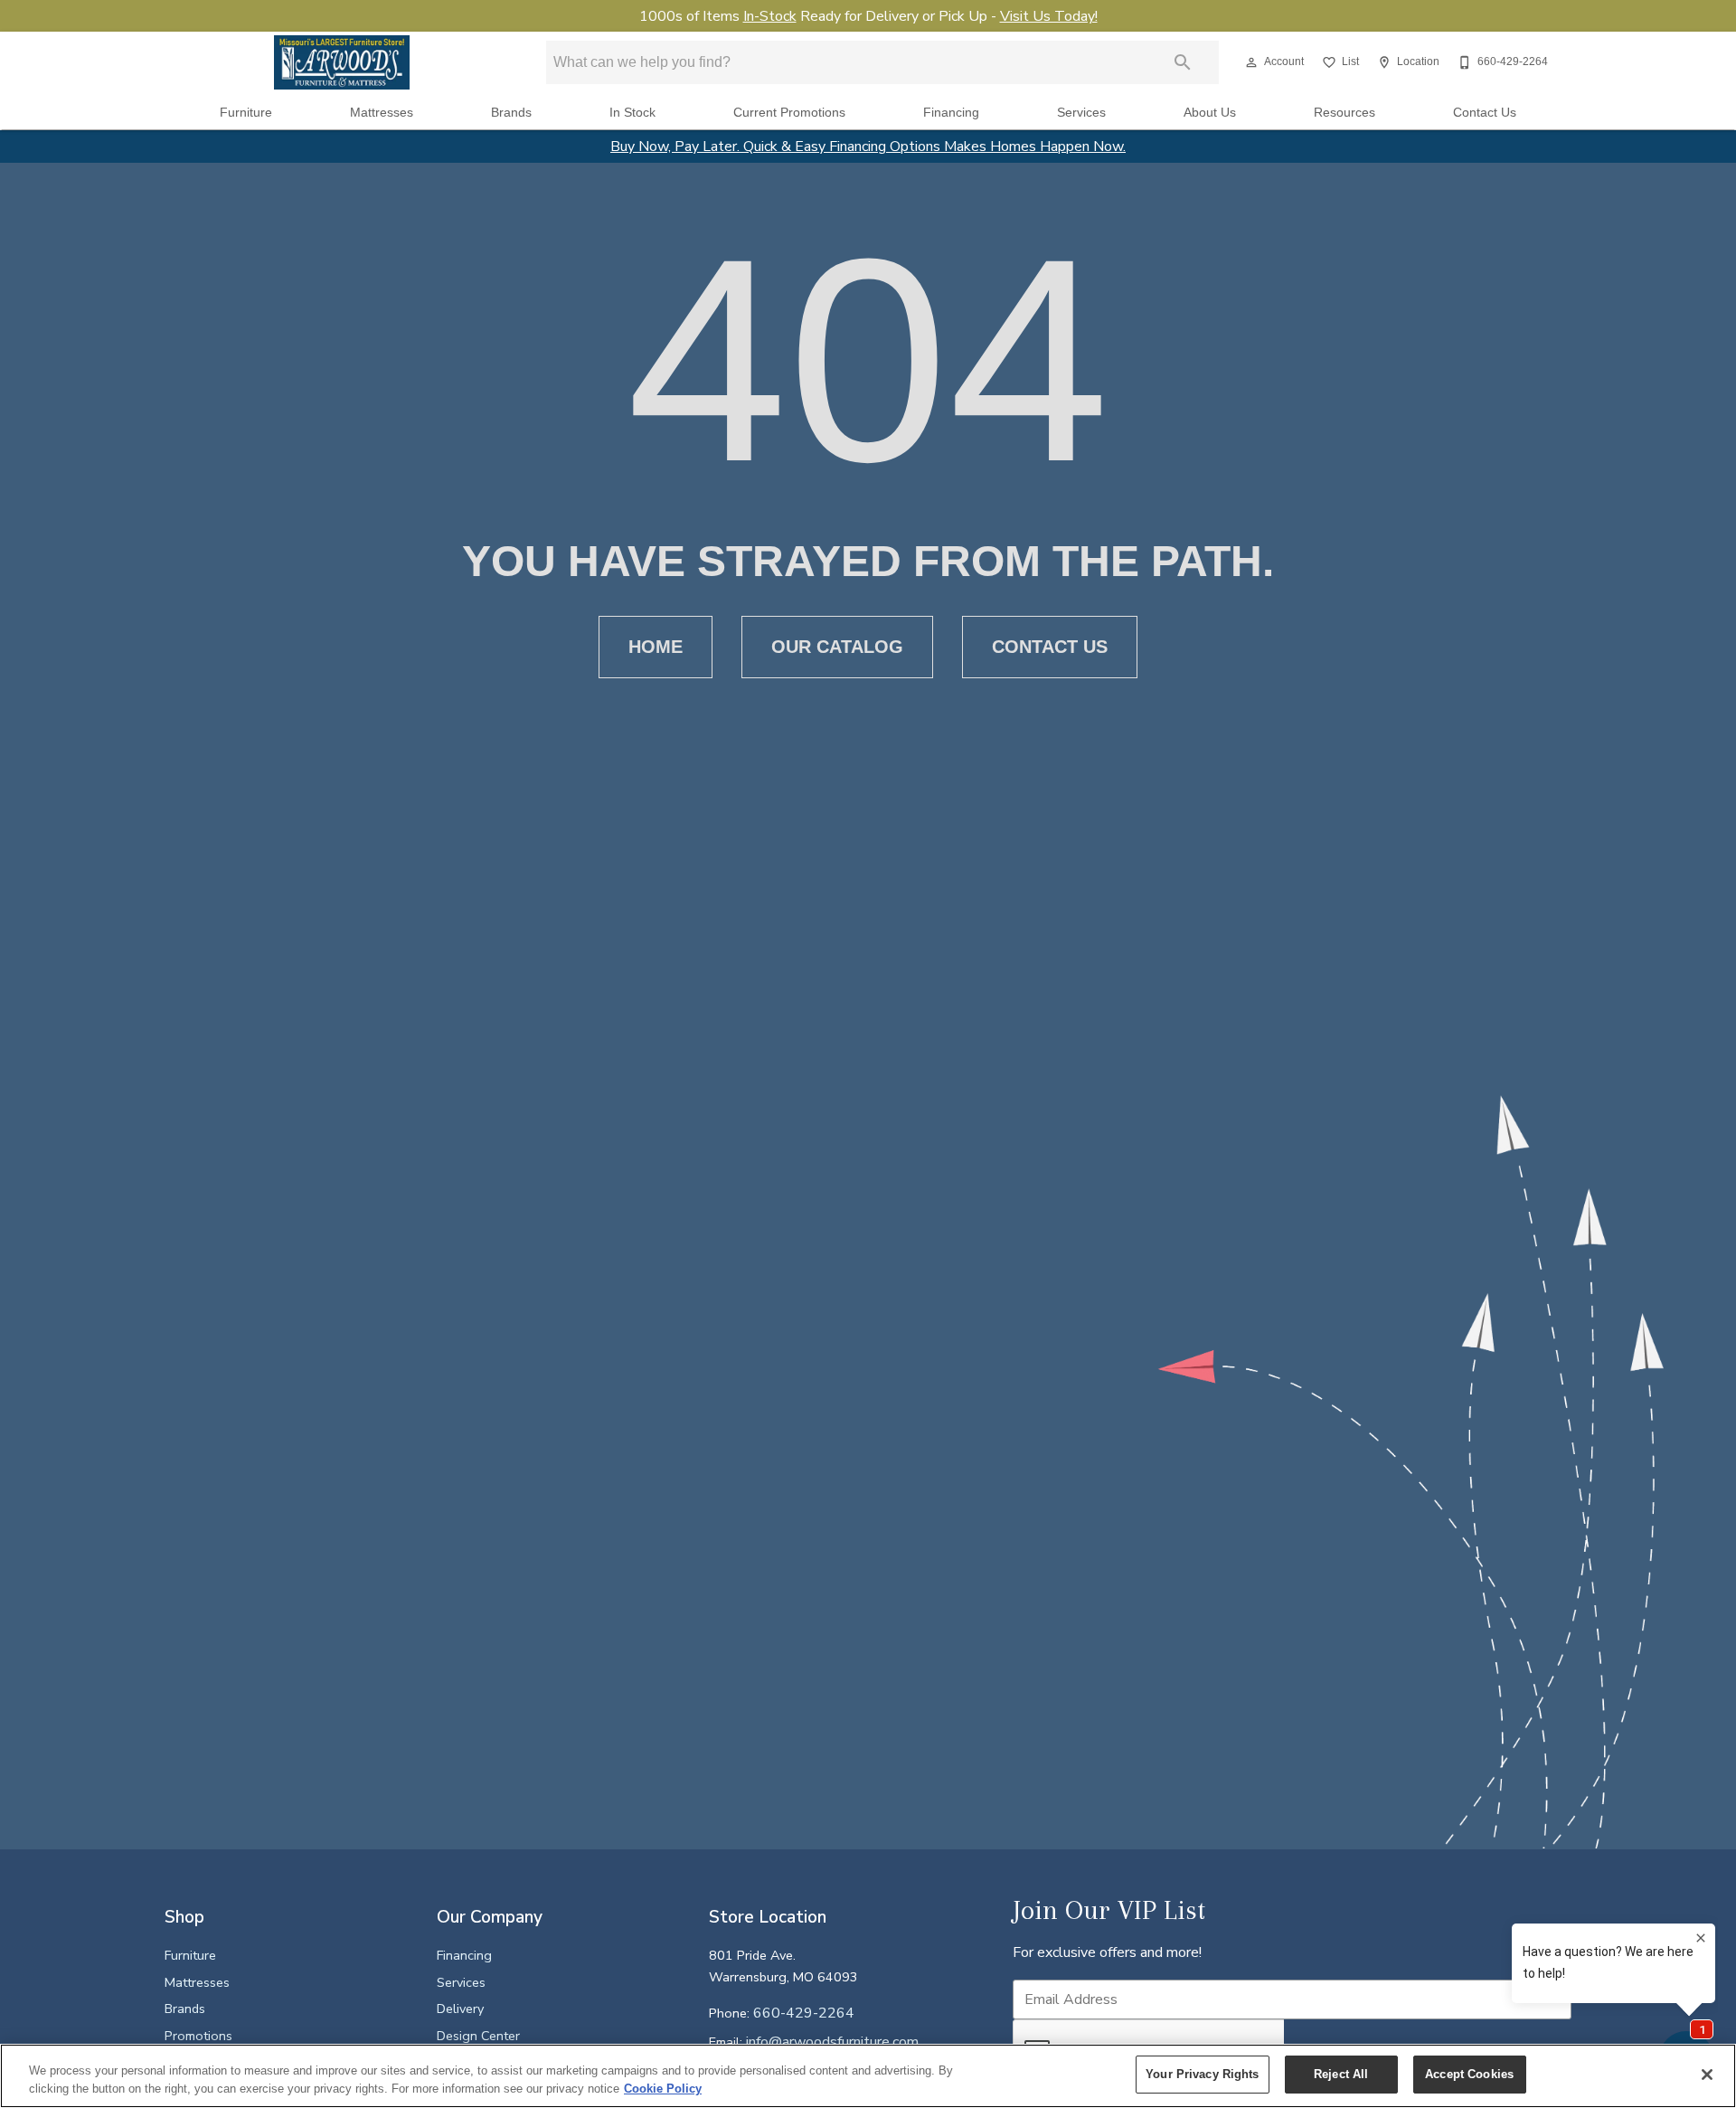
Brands (511, 113)
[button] (1251, 62)
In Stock (632, 113)
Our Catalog (837, 647)
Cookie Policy (663, 2089)
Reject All (1341, 2074)
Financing (951, 113)
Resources (1344, 113)
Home (656, 647)
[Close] (1707, 2075)
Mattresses (382, 113)
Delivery (460, 2009)
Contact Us (1485, 113)
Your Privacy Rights (1202, 2074)
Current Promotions (789, 113)
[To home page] (342, 62)
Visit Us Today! (1049, 16)
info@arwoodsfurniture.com (832, 2042)
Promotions (198, 2036)
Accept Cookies (1469, 2074)
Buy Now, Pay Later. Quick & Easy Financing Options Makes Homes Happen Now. (868, 147)
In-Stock (770, 16)
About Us (1210, 113)
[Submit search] (1183, 62)
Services (1081, 113)
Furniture (246, 113)
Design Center (478, 2036)
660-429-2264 (804, 2013)
